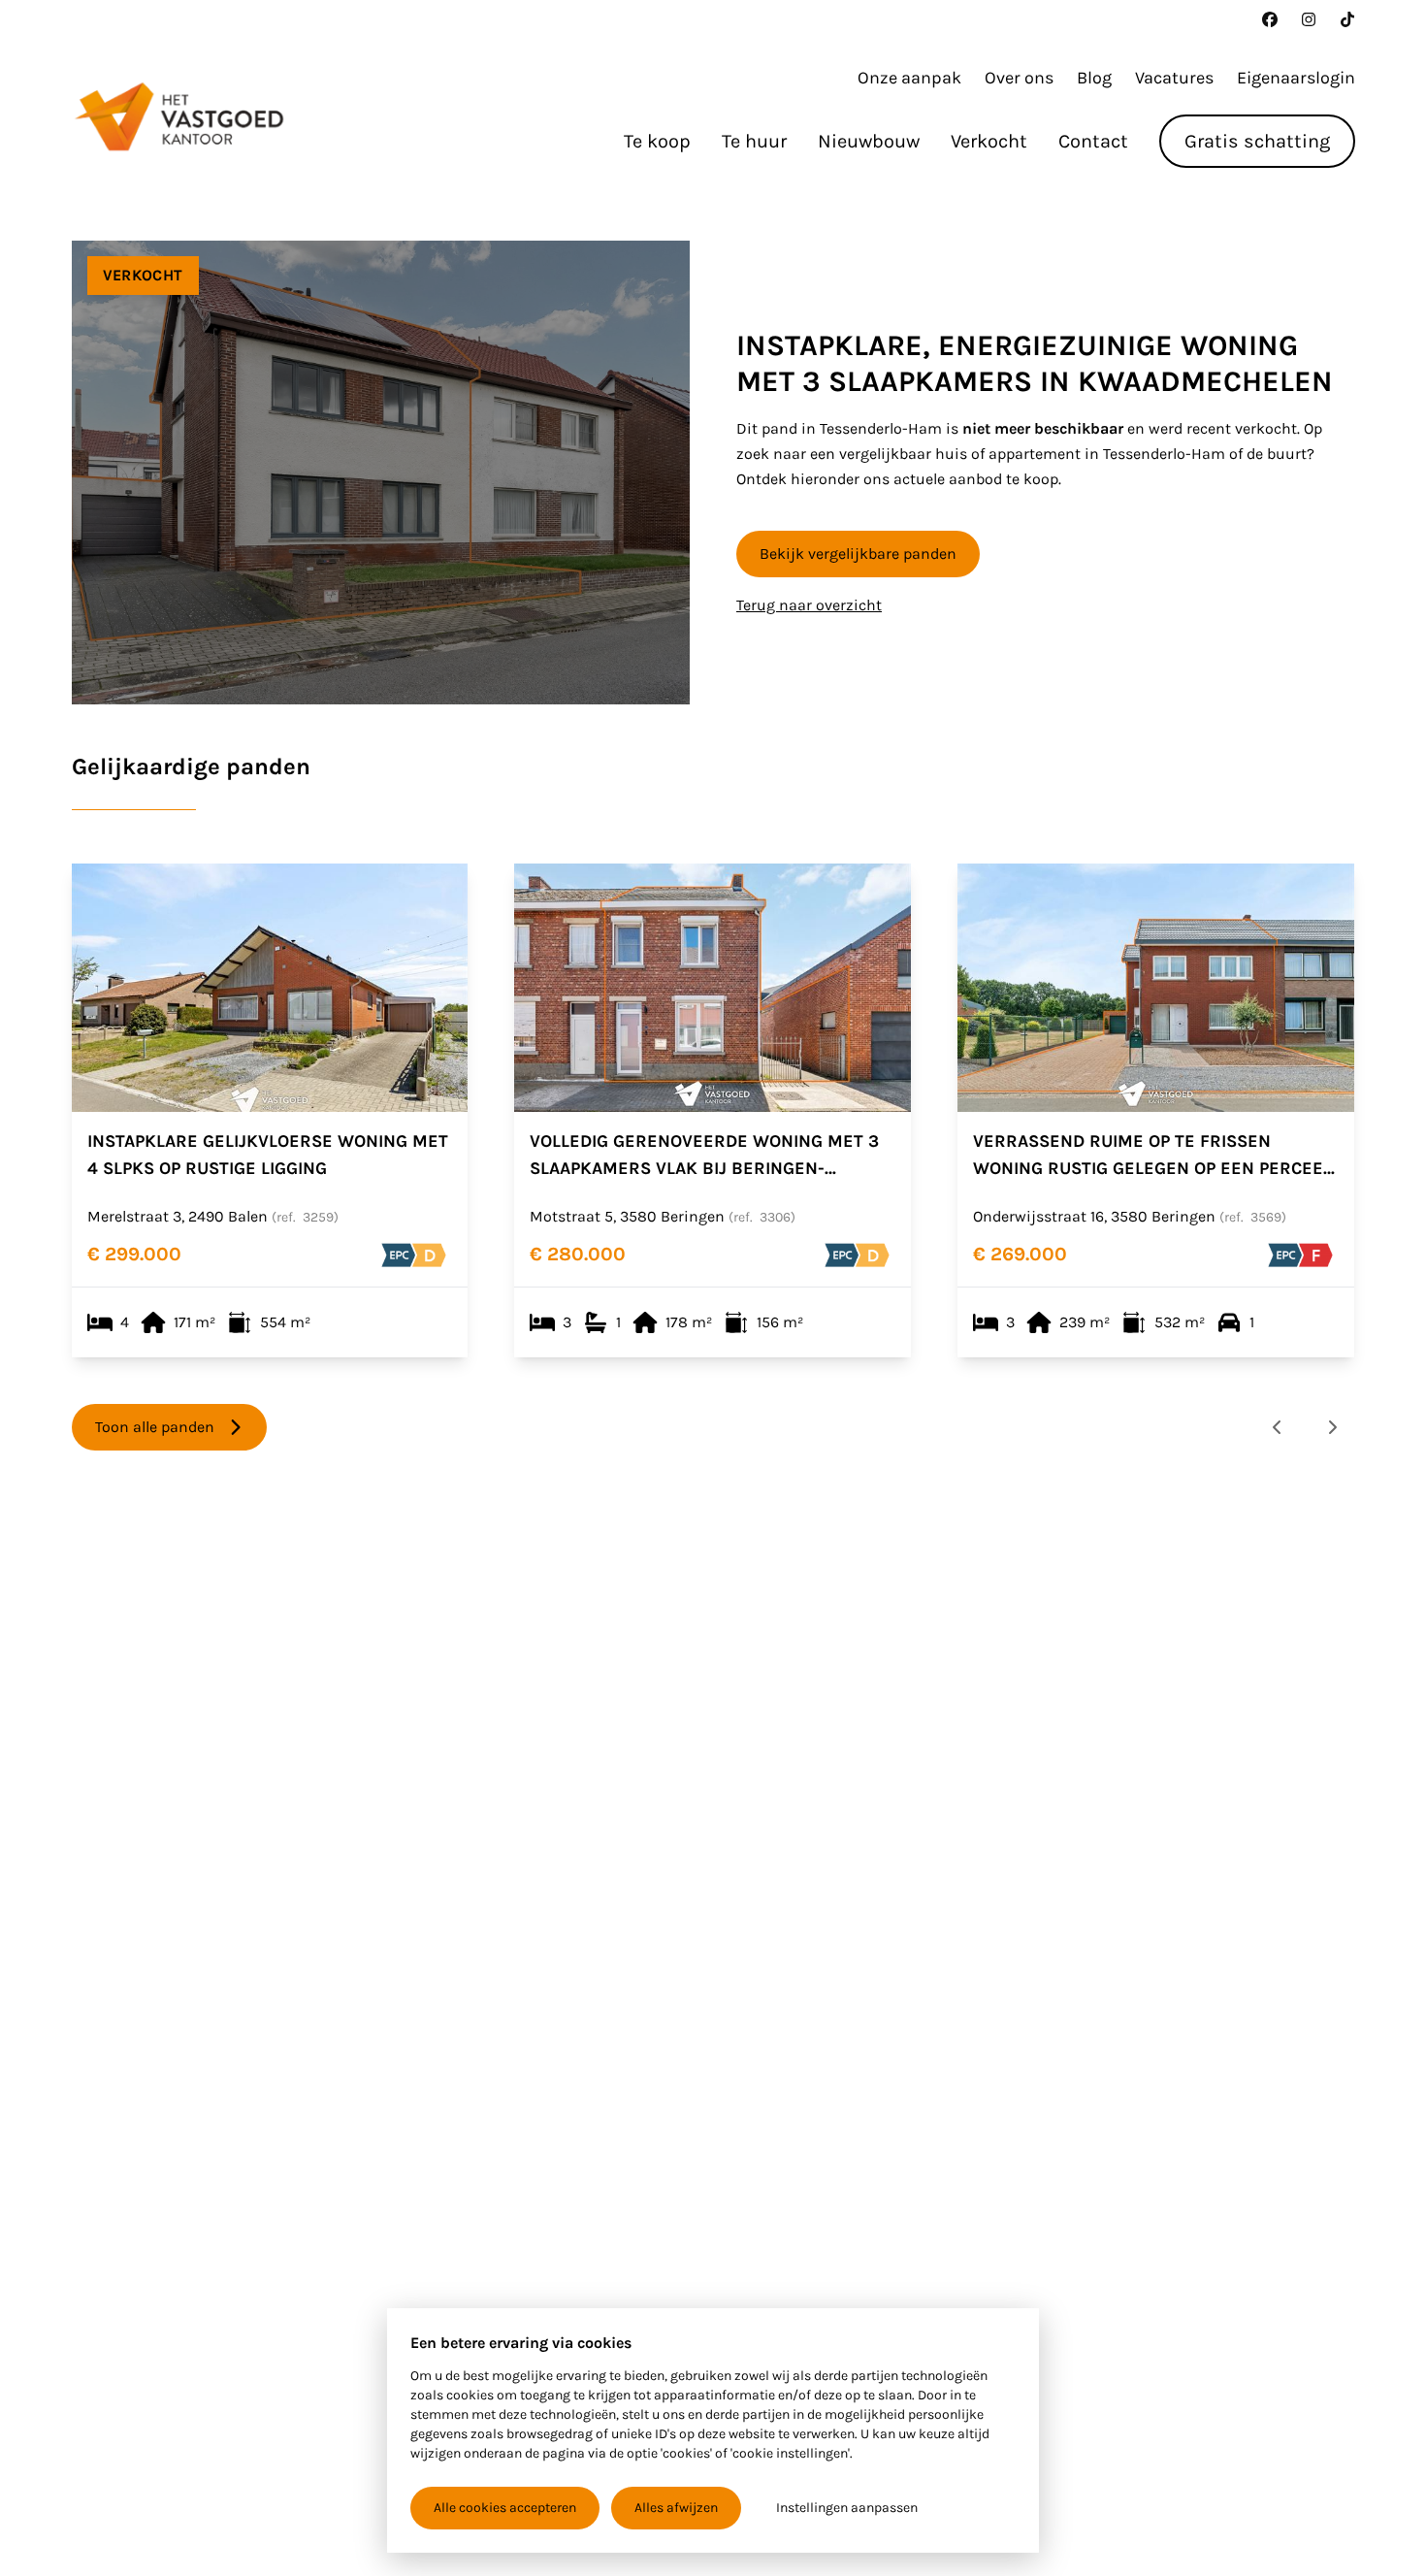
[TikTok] (1347, 19)
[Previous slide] (1278, 1427)
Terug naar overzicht (809, 605)
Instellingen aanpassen (847, 2508)
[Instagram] (1309, 19)
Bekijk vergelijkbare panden (858, 554)
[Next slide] (1332, 1427)
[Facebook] (1270, 19)
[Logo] (179, 116)
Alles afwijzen (676, 2508)
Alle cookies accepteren (505, 2508)
